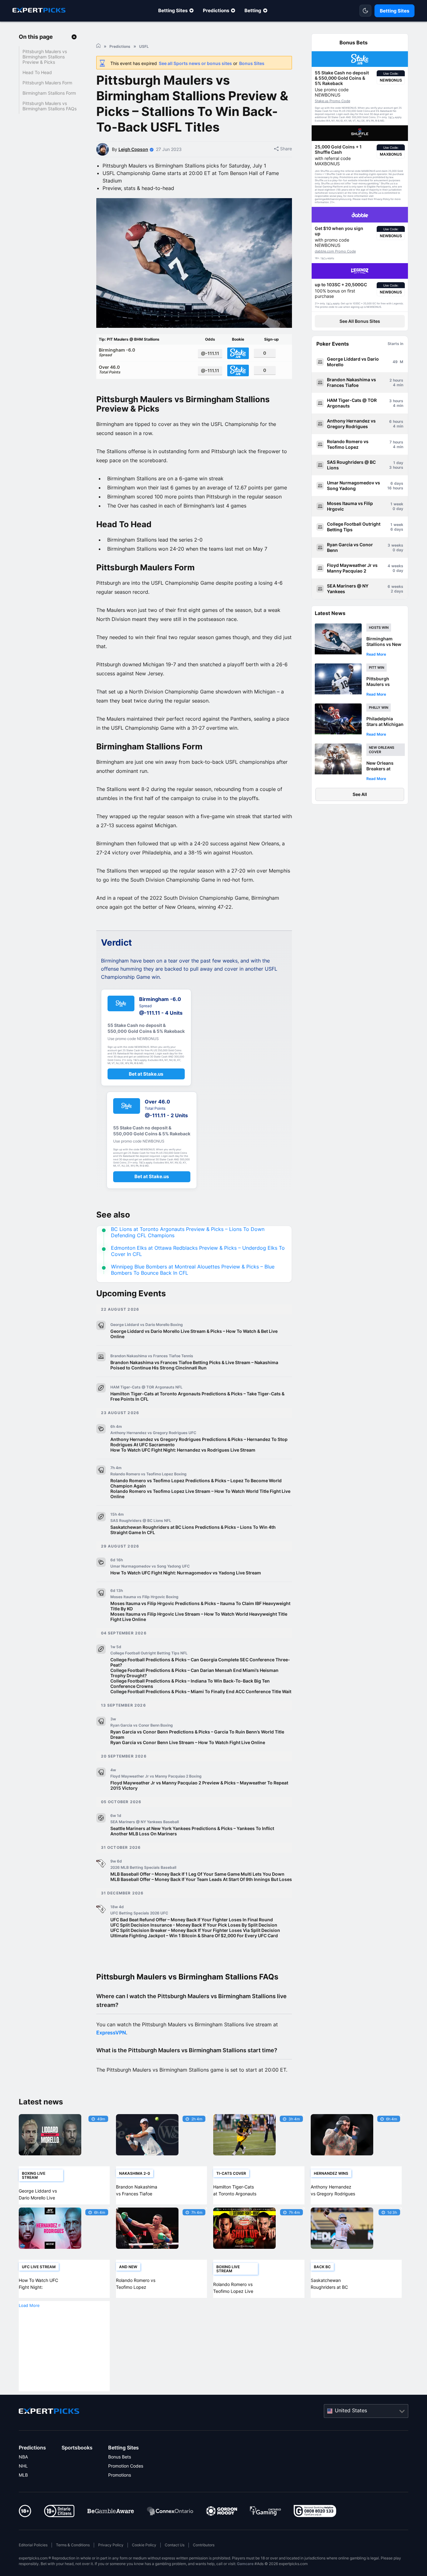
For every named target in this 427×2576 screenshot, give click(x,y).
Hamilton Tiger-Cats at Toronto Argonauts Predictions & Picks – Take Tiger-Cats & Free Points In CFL (197, 1396)
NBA (23, 2457)
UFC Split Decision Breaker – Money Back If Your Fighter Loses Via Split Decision (195, 1930)
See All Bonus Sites (360, 321)
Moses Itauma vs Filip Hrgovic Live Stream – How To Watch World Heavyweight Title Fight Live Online (199, 1617)
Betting (253, 10)
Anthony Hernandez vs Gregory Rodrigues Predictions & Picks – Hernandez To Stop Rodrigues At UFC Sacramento (199, 1442)
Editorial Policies (33, 2545)
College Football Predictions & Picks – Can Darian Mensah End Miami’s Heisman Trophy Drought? (194, 1673)
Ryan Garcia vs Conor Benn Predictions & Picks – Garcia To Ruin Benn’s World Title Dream (197, 1734)
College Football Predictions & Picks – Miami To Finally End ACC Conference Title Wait (201, 1691)
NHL (23, 2466)
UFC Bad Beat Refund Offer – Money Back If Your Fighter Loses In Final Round (192, 1920)
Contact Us (175, 2545)
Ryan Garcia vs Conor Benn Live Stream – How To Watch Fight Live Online (188, 1742)
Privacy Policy (111, 2545)
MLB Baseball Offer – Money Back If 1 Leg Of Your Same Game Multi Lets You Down (197, 1874)
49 (395, 362)
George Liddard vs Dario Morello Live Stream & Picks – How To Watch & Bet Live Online (194, 1334)
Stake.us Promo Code (332, 101)
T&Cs (391, 118)
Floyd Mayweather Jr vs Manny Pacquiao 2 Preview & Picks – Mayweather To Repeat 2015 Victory (199, 1785)
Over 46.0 (110, 369)
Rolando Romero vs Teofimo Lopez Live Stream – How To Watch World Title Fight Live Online (200, 1494)
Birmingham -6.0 (117, 352)
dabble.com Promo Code (335, 251)
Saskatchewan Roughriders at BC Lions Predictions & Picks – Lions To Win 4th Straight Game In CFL (193, 1530)
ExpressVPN (111, 2033)
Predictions (216, 10)
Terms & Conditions (73, 2545)
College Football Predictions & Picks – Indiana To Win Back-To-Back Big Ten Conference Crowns (190, 1683)
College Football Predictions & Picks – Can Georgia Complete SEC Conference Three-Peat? (200, 1662)
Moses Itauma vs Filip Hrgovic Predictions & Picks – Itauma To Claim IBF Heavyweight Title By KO (200, 1606)
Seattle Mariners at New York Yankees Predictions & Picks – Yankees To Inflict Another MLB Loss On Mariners (192, 1831)
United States (351, 2410)
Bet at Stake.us (146, 1074)
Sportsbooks (77, 2448)
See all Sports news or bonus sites (195, 63)
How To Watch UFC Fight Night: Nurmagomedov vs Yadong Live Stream (186, 1573)
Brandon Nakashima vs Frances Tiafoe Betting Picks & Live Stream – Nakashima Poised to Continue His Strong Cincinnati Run (194, 1365)
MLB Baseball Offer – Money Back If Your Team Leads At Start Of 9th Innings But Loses (201, 1879)
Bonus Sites (252, 63)
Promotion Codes (126, 2466)
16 (389, 488)
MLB (23, 2475)
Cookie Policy (144, 2545)
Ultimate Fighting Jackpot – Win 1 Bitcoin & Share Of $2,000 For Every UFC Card (194, 1936)
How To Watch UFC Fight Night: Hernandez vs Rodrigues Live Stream (183, 1450)
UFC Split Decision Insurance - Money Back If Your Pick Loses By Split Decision (194, 1925)
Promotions (120, 2475)
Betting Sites (173, 10)
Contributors (204, 2545)
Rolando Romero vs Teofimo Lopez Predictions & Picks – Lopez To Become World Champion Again (196, 1483)
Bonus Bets (120, 2457)
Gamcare (245, 2564)
